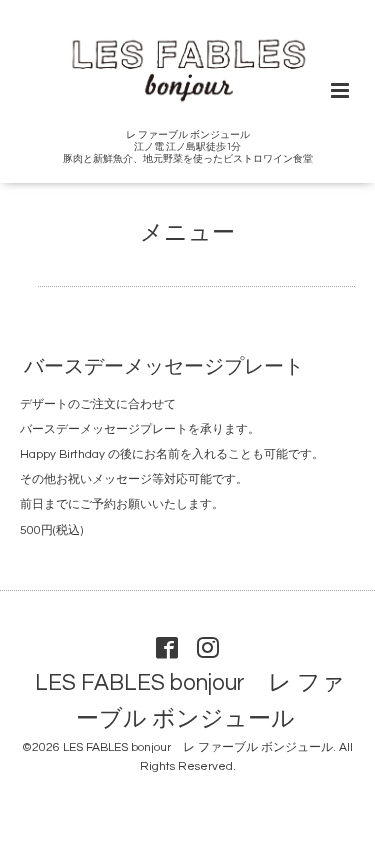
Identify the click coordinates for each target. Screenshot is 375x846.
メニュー (187, 233)
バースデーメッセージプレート (164, 367)
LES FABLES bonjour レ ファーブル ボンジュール (190, 701)
